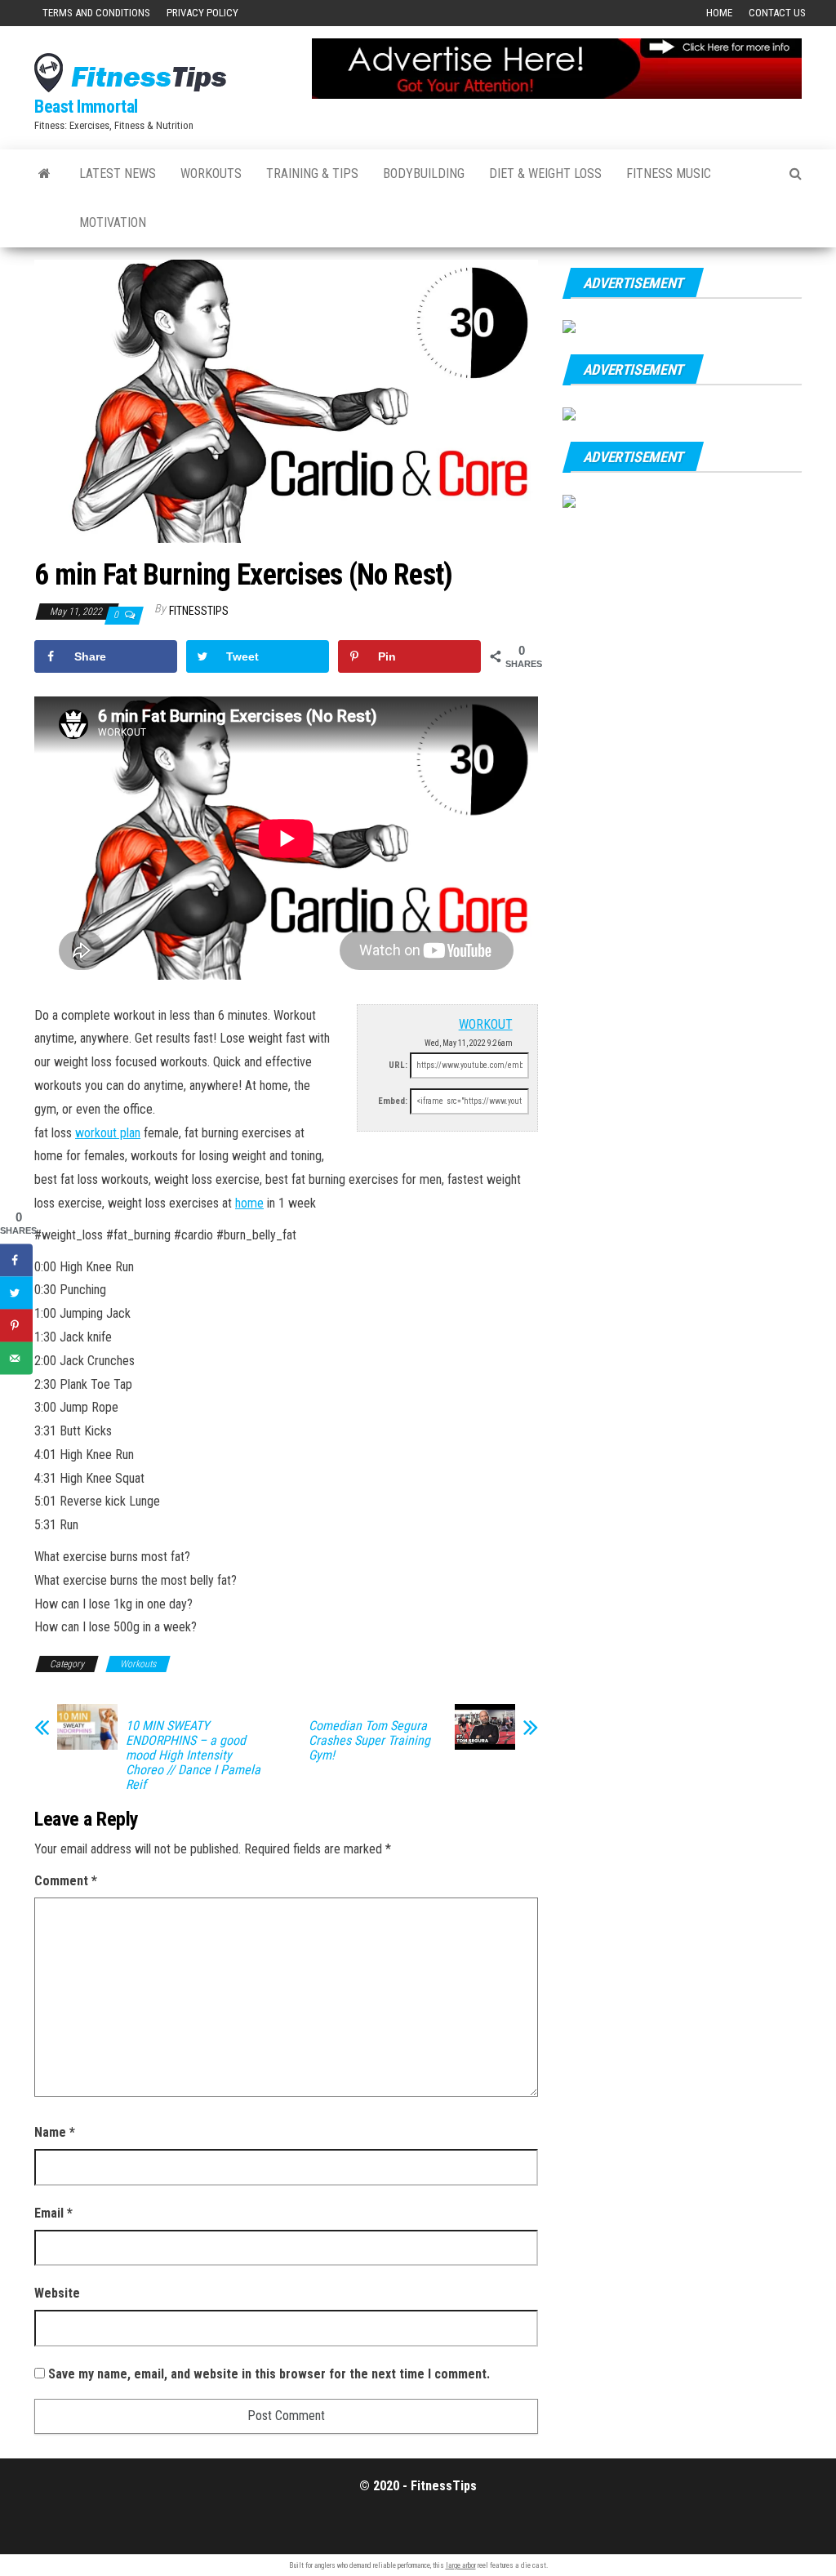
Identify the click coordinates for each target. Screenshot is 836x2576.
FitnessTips (199, 611)
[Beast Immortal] (44, 174)
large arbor (461, 2565)
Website (57, 2293)
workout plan (108, 1133)
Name (55, 2132)
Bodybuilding (424, 174)
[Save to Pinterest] (16, 1326)
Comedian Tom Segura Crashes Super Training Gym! (369, 1741)
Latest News (118, 174)
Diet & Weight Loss (545, 174)
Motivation (113, 222)
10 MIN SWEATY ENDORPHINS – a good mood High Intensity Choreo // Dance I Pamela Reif (193, 1755)
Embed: (393, 1101)
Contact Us (777, 13)
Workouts (211, 174)
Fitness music (669, 174)
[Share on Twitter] (16, 1293)
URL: (398, 1065)
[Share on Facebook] (16, 1261)
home (249, 1203)
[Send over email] (16, 1359)
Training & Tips (312, 174)
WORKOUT (486, 1024)
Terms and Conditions (96, 13)
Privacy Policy (202, 13)
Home (719, 13)
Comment (66, 1881)
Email (53, 2213)
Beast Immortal (86, 107)
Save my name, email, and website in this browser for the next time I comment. (269, 2374)
